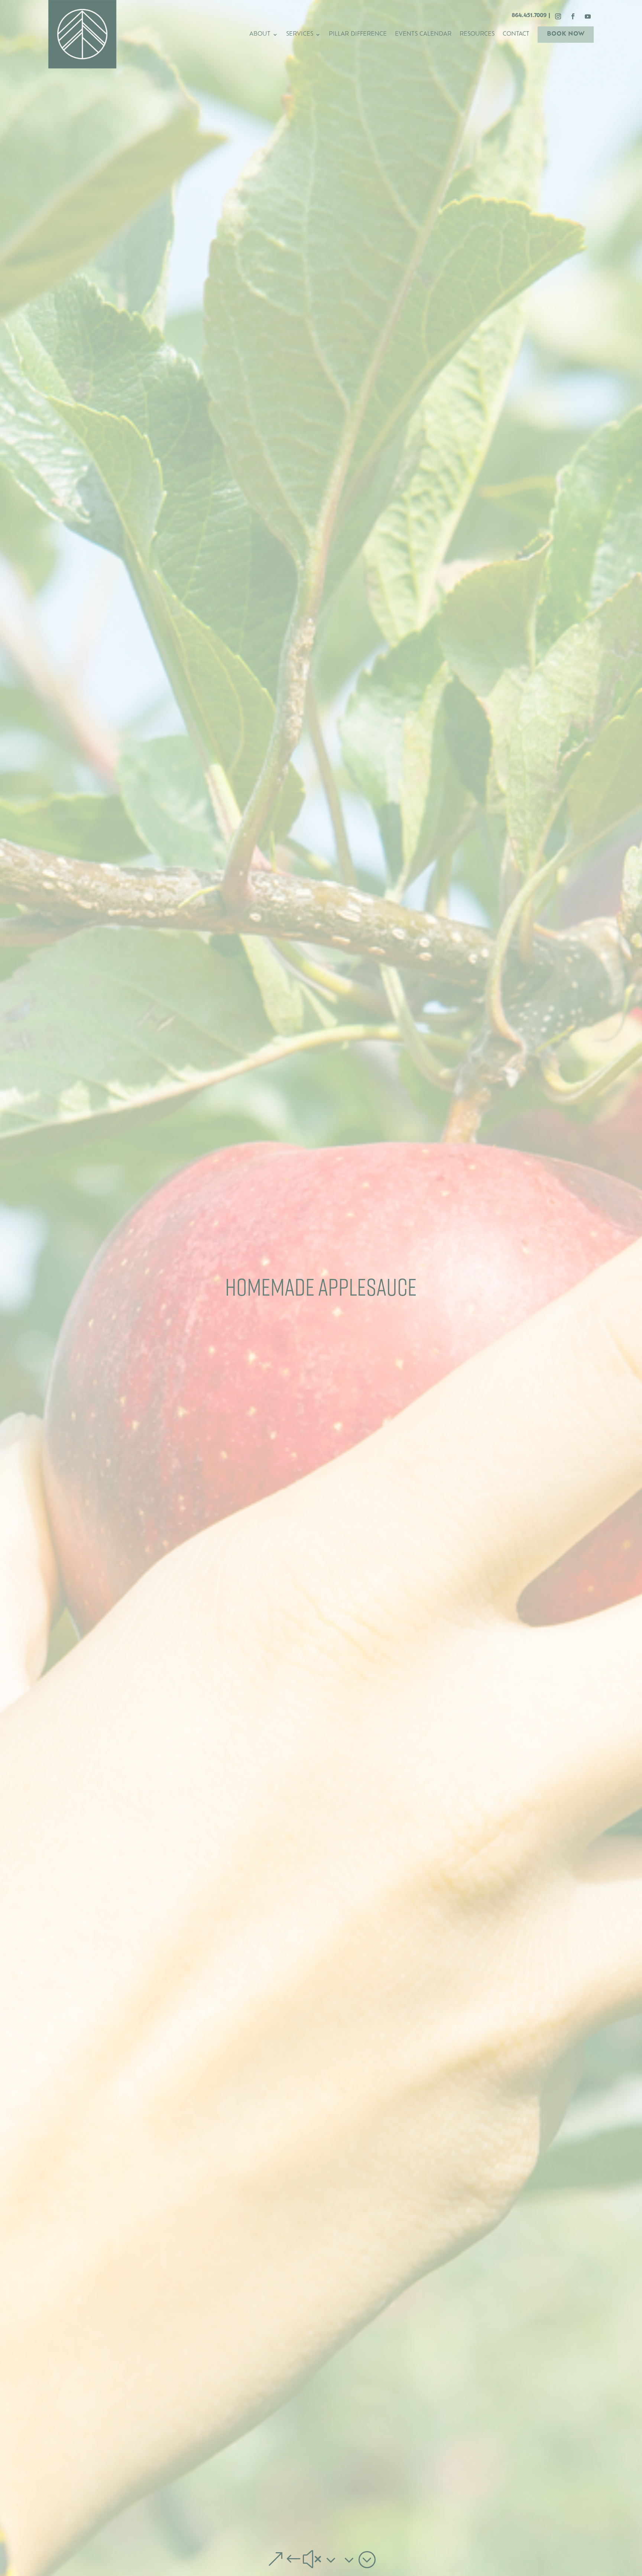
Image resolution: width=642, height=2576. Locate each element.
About (260, 35)
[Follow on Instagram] (558, 16)
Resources (477, 35)
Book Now (566, 34)
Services (300, 35)
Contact (516, 35)
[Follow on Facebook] (573, 16)
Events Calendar (423, 35)
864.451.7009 (529, 16)
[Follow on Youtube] (588, 16)
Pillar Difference (358, 35)
